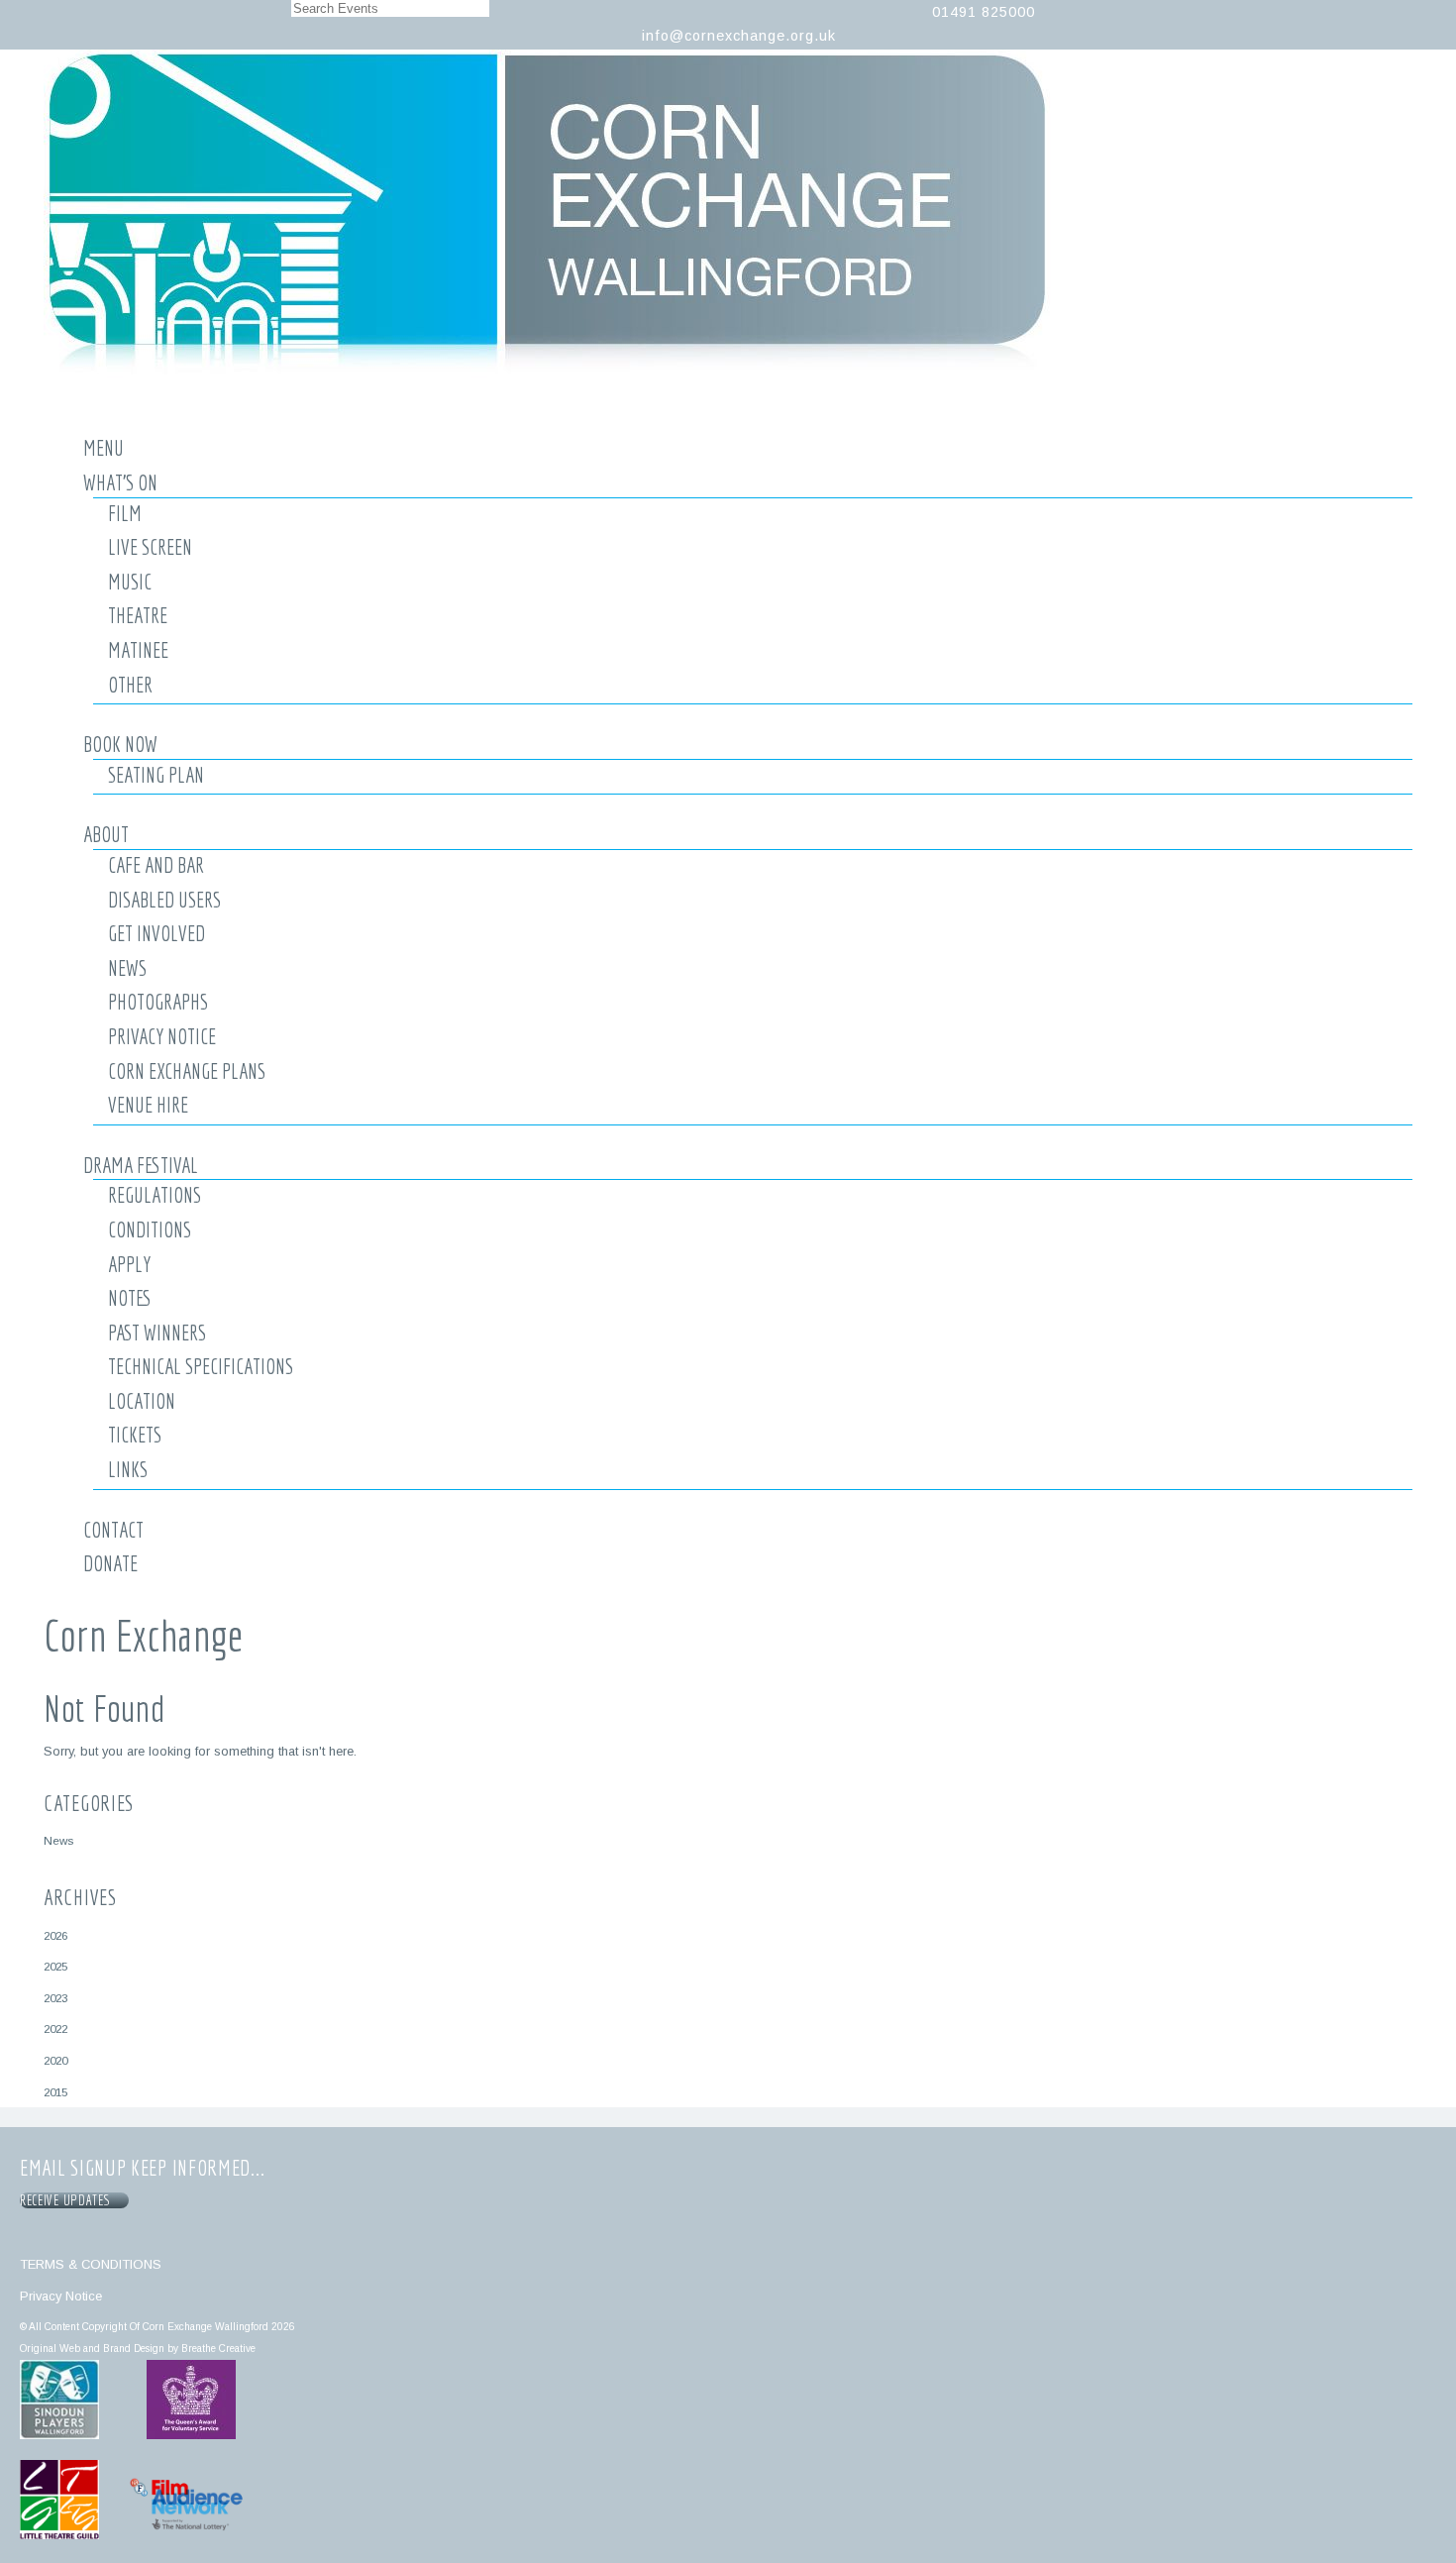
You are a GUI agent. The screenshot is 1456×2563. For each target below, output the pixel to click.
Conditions (150, 1229)
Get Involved (156, 933)
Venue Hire (148, 1105)
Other (130, 685)
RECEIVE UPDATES (68, 2200)
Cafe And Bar (156, 865)
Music (130, 582)
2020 (55, 2060)
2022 (55, 2029)
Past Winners (157, 1333)
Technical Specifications (201, 1366)
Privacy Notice (162, 1036)
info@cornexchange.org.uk (739, 36)
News (127, 968)
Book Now (120, 744)
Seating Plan (156, 775)
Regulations (155, 1195)
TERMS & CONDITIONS (91, 2264)
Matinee (138, 650)
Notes (130, 1298)
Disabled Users (164, 900)
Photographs (158, 1002)
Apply (129, 1264)
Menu (104, 448)
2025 (55, 1966)
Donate (110, 1563)
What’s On (120, 482)
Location (142, 1401)
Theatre (138, 615)
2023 (55, 1998)
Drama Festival (141, 1165)
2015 (55, 2092)
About (106, 834)
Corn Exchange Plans (187, 1071)
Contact (113, 1530)
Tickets (135, 1435)
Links (128, 1469)
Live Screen (150, 547)
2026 (55, 1935)
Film (125, 513)
